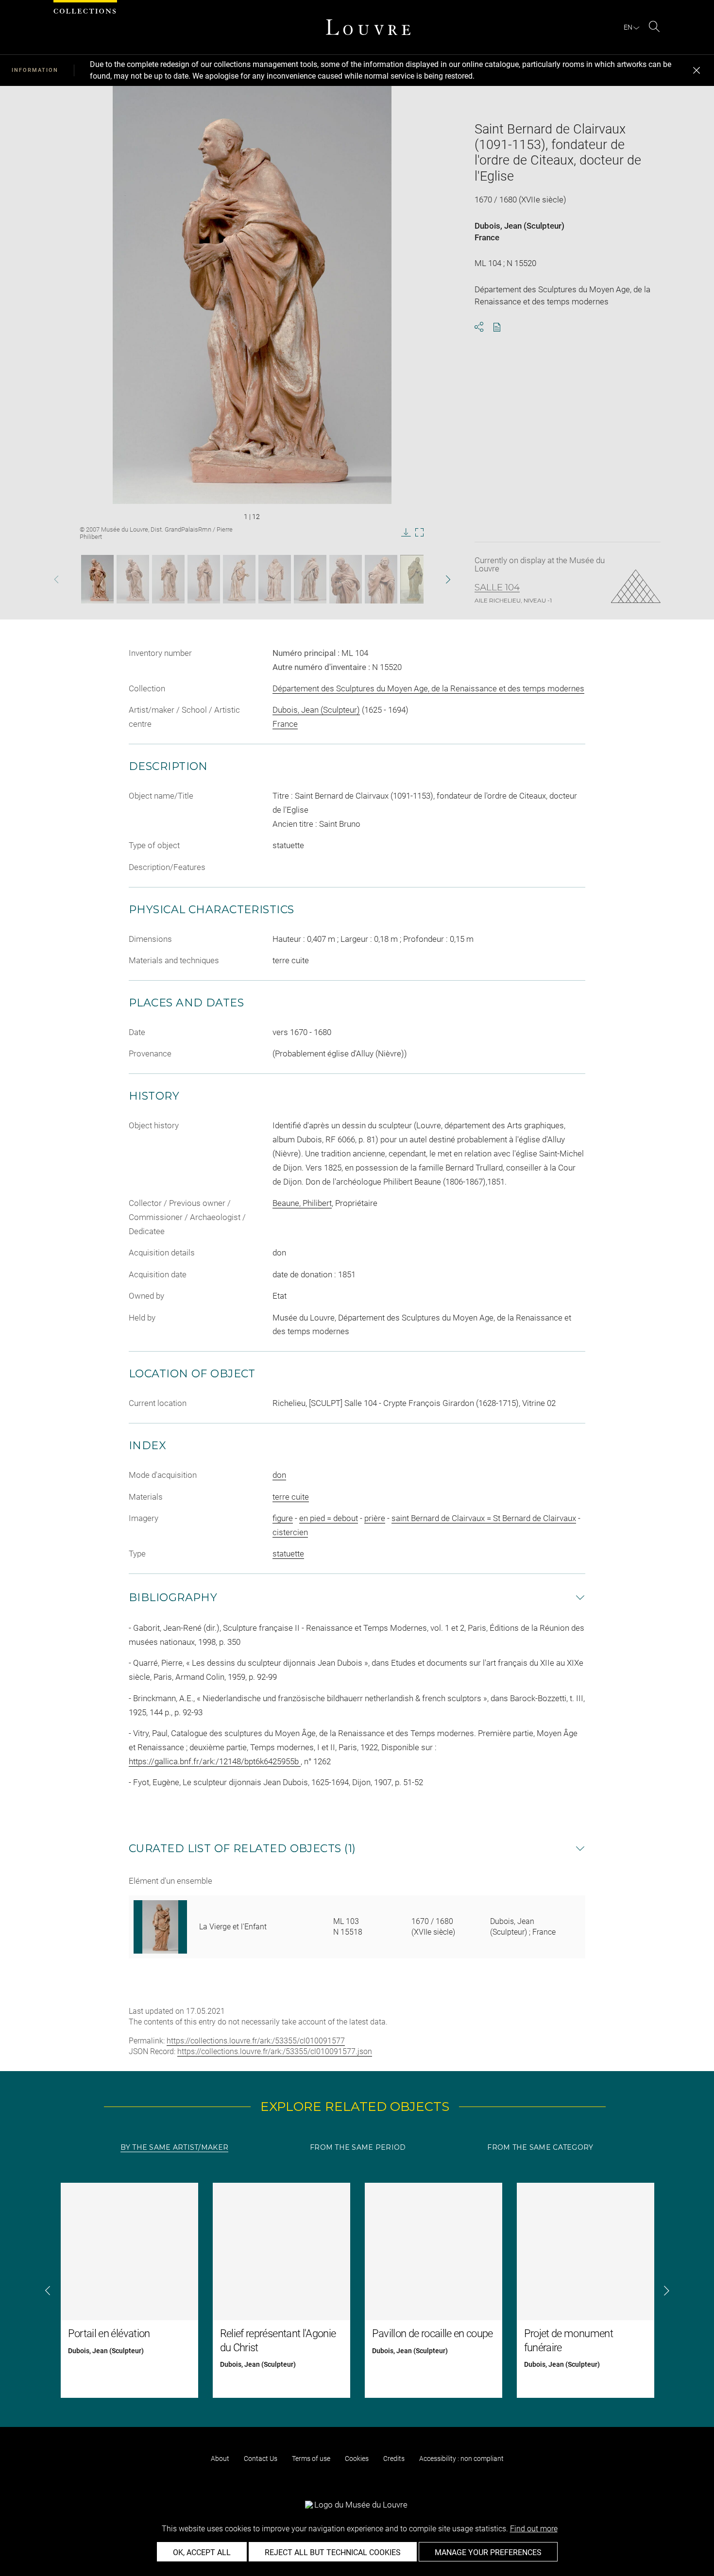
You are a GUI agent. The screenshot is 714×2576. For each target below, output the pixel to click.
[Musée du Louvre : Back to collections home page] (368, 27)
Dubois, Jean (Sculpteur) (519, 226)
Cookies (357, 2459)
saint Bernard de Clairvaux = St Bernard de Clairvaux (484, 1518)
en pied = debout (329, 1518)
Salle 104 (497, 587)
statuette (288, 1554)
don (279, 1475)
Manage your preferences (488, 2552)
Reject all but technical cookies (333, 2552)
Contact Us (261, 2459)
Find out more (534, 2529)
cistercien (290, 1532)
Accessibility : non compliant (461, 2459)
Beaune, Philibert (302, 1203)
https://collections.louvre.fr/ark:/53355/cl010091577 (256, 2041)
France (487, 237)
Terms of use (311, 2459)
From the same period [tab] (358, 2147)
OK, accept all (202, 2552)
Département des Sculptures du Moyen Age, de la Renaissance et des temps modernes (428, 688)
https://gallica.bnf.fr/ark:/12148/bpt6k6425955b (215, 1761)
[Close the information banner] (697, 70)
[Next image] (432, 579)
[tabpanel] (357, 2290)
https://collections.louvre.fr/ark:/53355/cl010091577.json (275, 2051)
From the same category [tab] (540, 2147)
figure (283, 1518)
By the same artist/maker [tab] (174, 2147)
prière (375, 1518)
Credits (394, 2459)
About (220, 2459)
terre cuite (291, 1497)
